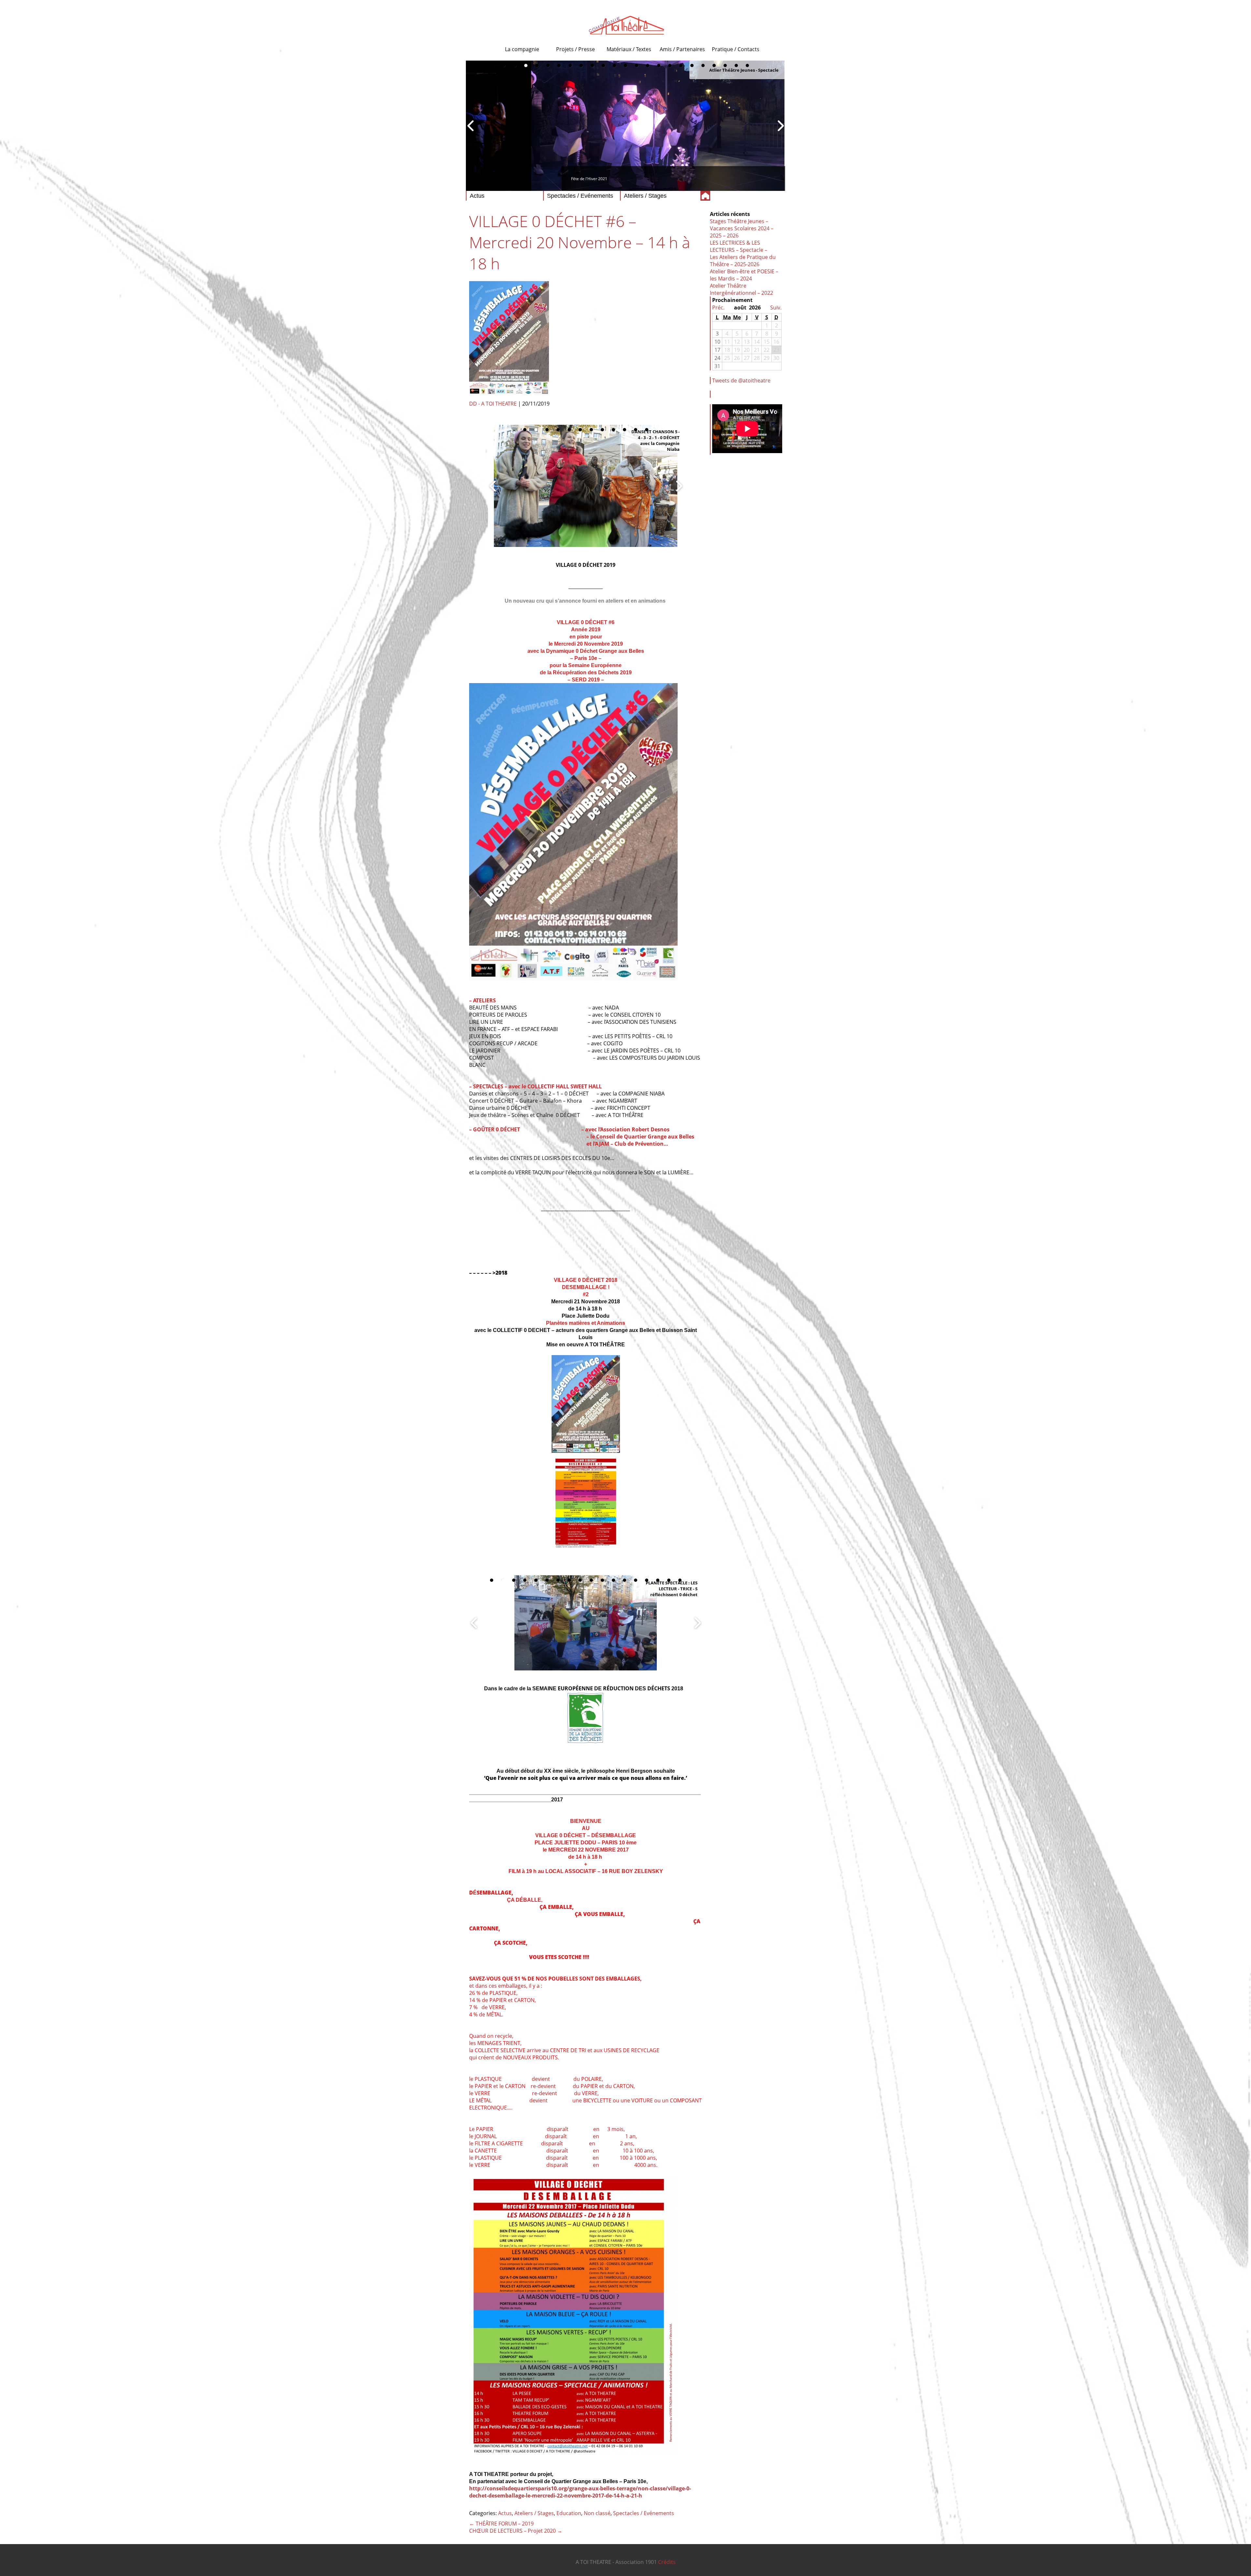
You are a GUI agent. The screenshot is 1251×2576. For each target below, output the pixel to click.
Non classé (597, 2513)
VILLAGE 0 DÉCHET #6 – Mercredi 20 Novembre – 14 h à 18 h (580, 242)
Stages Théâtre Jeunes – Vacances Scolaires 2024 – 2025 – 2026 (742, 228)
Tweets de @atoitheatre (741, 380)
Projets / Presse (575, 49)
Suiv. (776, 308)
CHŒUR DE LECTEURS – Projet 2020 (516, 2531)
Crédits (667, 2562)
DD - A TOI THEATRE (493, 404)
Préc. (718, 308)
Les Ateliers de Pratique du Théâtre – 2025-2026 (743, 261)
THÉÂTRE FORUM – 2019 (501, 2524)
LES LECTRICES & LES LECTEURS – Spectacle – (739, 246)
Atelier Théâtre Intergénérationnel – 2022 (741, 289)
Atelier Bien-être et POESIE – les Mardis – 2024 (744, 275)
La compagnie (522, 49)
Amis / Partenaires (682, 49)
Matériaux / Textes (629, 49)
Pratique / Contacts (736, 49)
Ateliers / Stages (534, 2513)
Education (569, 2513)
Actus (505, 2513)
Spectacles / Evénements (644, 2513)
